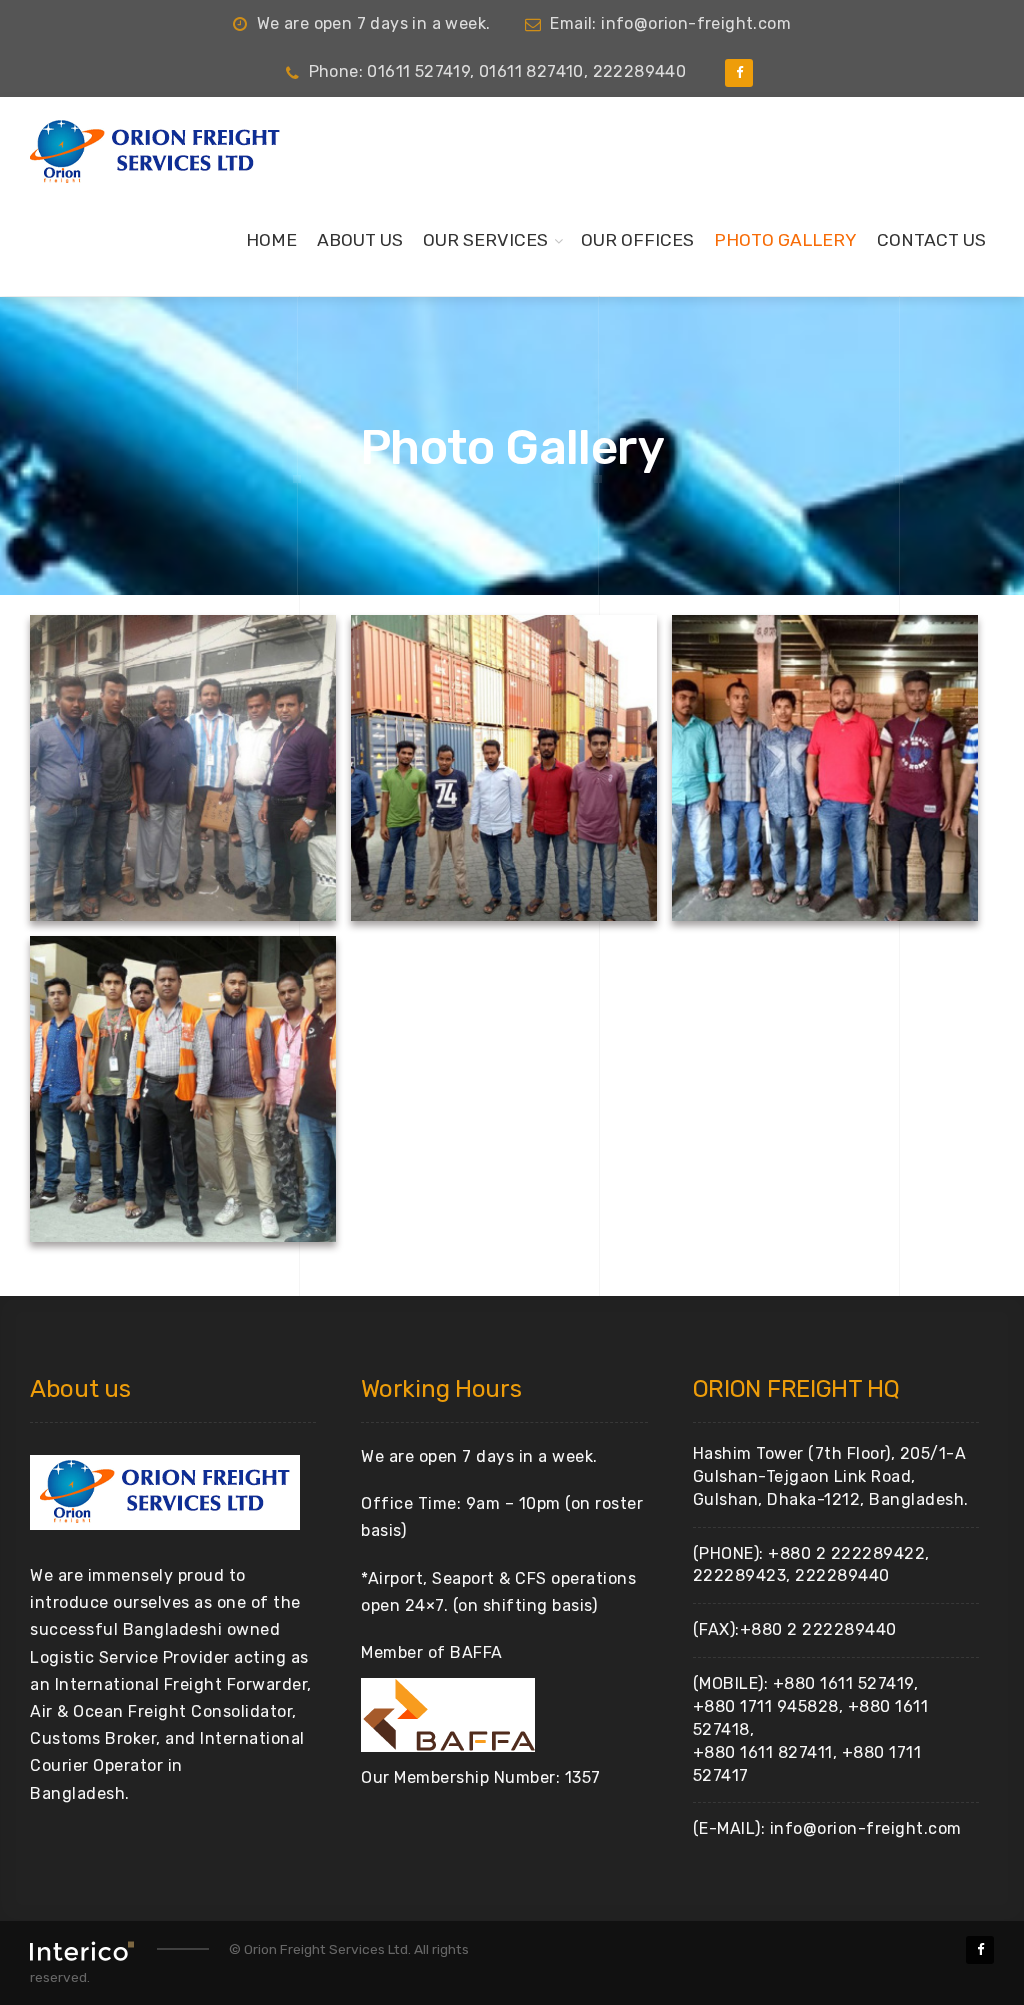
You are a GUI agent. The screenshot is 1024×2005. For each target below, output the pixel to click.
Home (271, 240)
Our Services (485, 240)
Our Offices (637, 240)
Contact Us (931, 240)
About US (360, 240)
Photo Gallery (785, 240)
